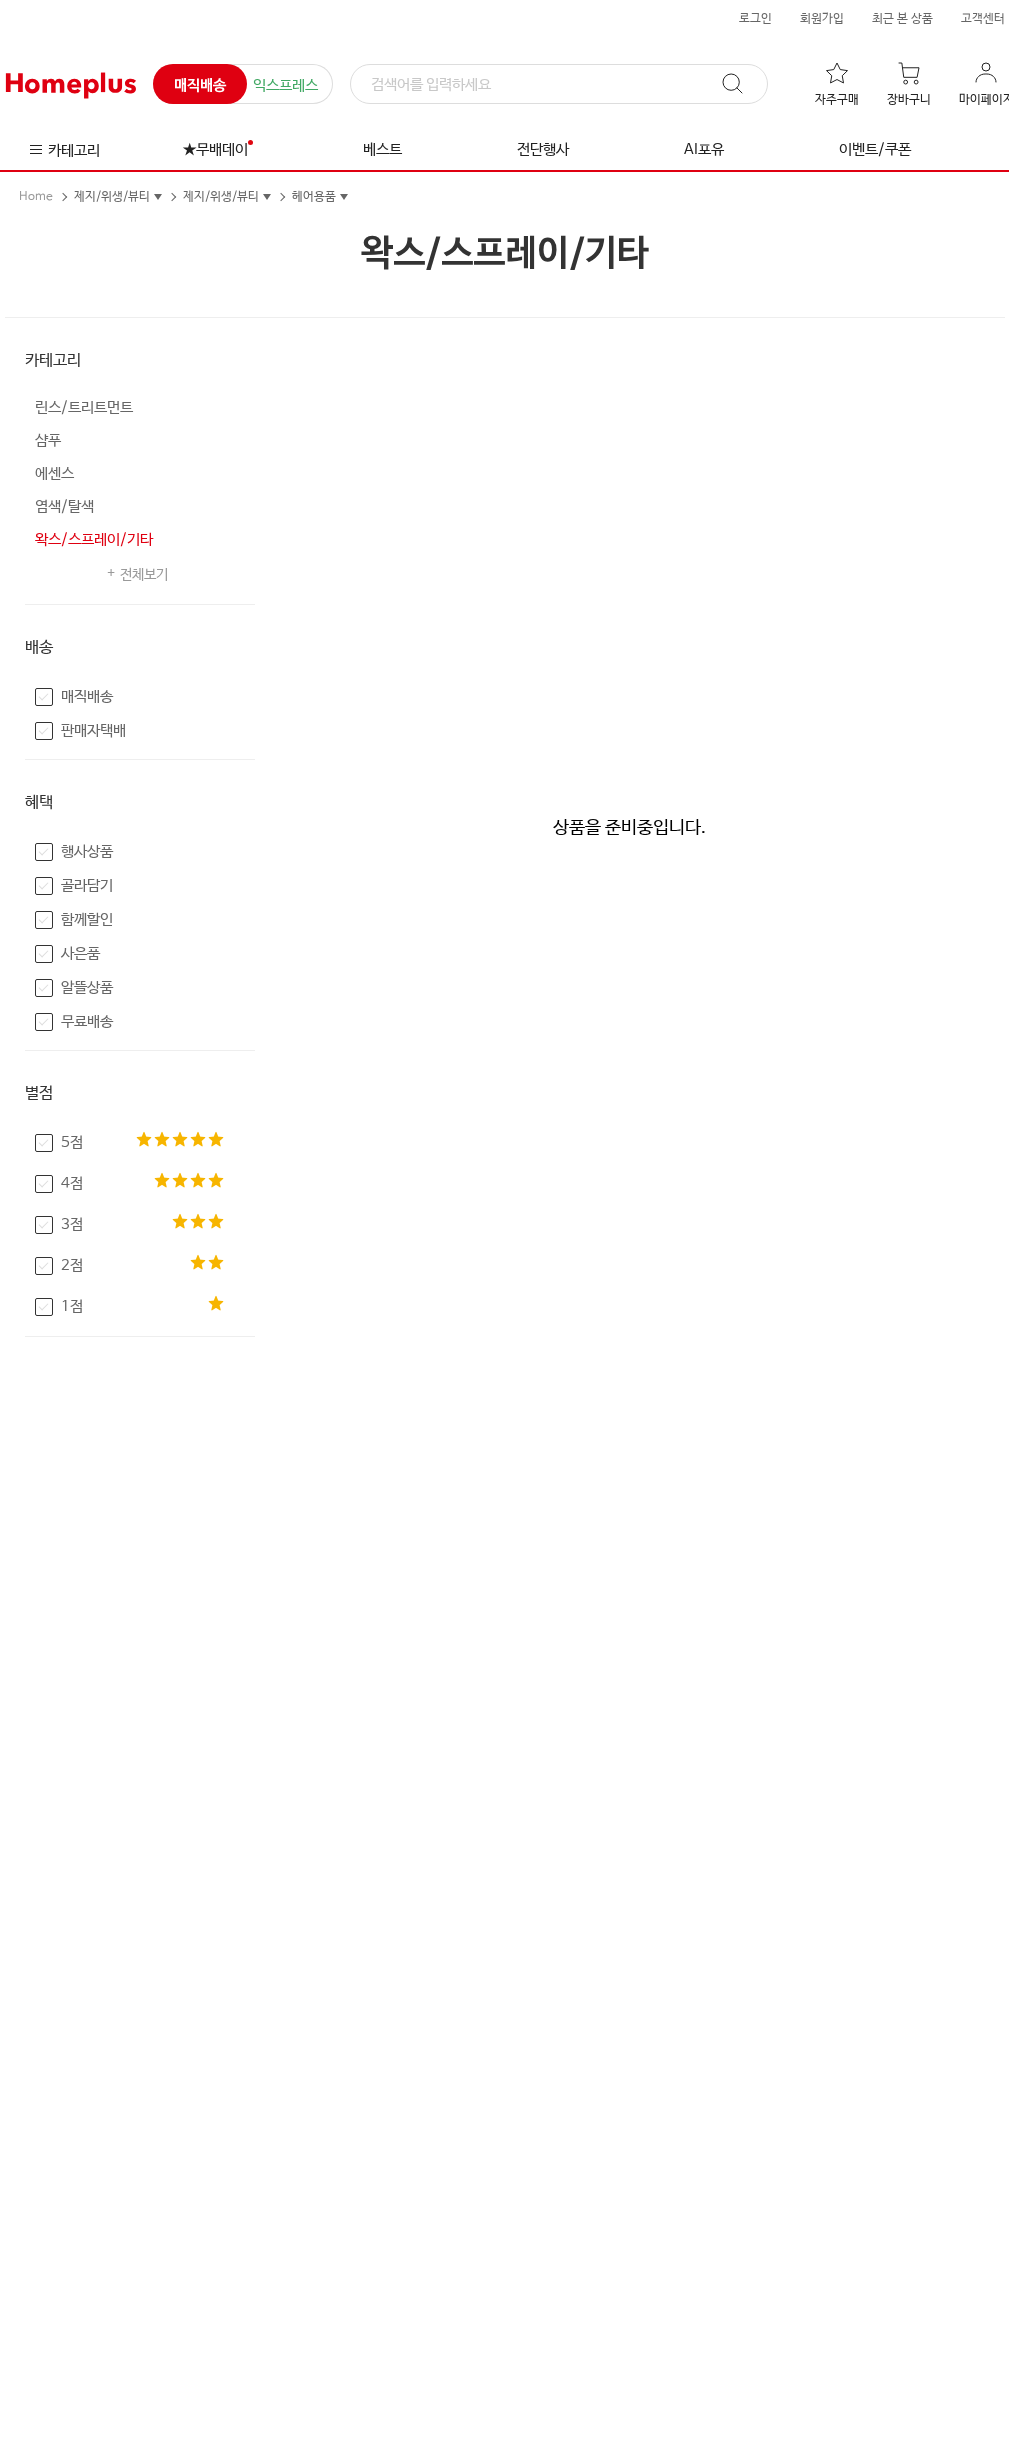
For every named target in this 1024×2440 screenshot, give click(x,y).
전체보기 (144, 574)
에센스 (54, 473)
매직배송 (200, 85)
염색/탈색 (64, 506)
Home (36, 197)
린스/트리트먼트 (84, 407)
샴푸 (48, 440)
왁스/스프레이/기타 (94, 539)
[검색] (742, 84)
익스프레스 (285, 85)
